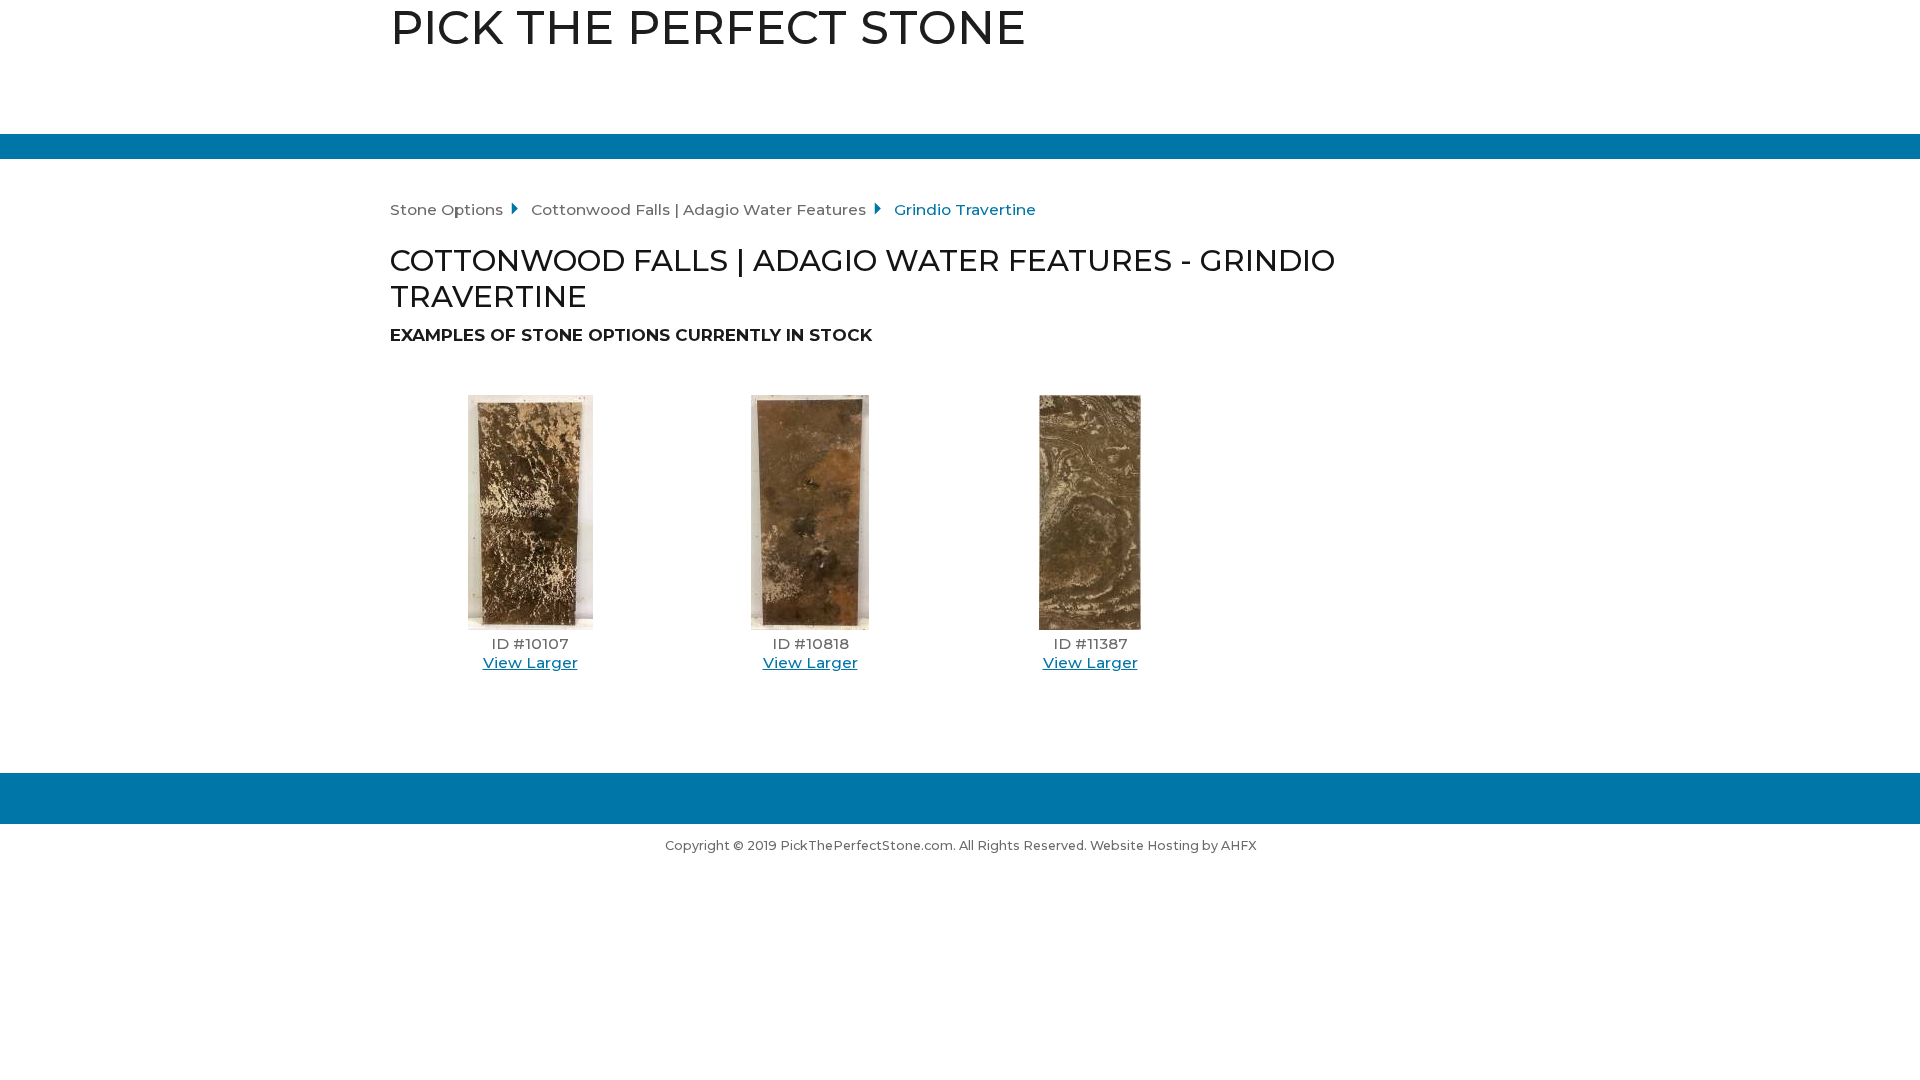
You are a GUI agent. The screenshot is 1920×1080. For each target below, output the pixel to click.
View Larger (530, 662)
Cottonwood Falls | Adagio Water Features (698, 209)
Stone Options (446, 209)
